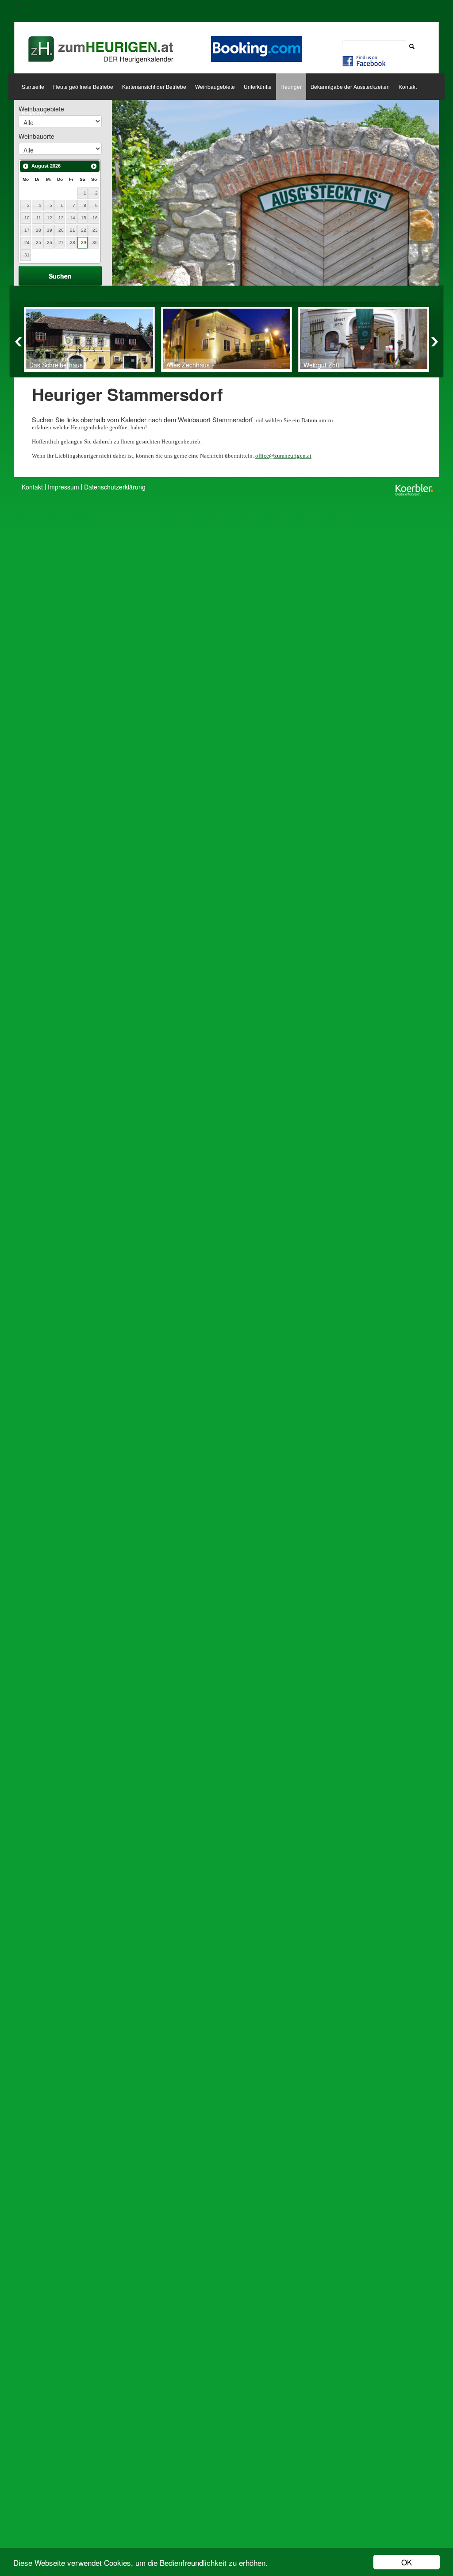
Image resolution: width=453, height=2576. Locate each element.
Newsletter (35, 113)
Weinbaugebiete (215, 86)
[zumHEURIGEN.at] (100, 46)
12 (50, 218)
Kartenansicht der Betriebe (154, 86)
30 (95, 243)
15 (84, 218)
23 (95, 230)
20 (61, 230)
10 (27, 218)
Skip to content (44, 13)
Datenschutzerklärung (115, 487)
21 (73, 230)
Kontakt (408, 86)
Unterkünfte (258, 86)
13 (61, 218)
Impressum (63, 487)
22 (84, 230)
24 (27, 243)
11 (39, 218)
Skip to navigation (48, 4)
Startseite (33, 86)
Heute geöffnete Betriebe (83, 86)
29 (84, 243)
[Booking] (257, 48)
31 (27, 255)
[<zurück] (26, 166)
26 (50, 243)
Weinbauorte (36, 136)
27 (61, 243)
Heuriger (291, 86)
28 (73, 243)
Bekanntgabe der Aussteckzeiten (350, 86)
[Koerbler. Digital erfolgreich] (414, 489)
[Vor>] (94, 166)
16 (95, 218)
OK (407, 2562)
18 (38, 230)
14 (73, 218)
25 (38, 243)
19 (50, 230)
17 (27, 230)
